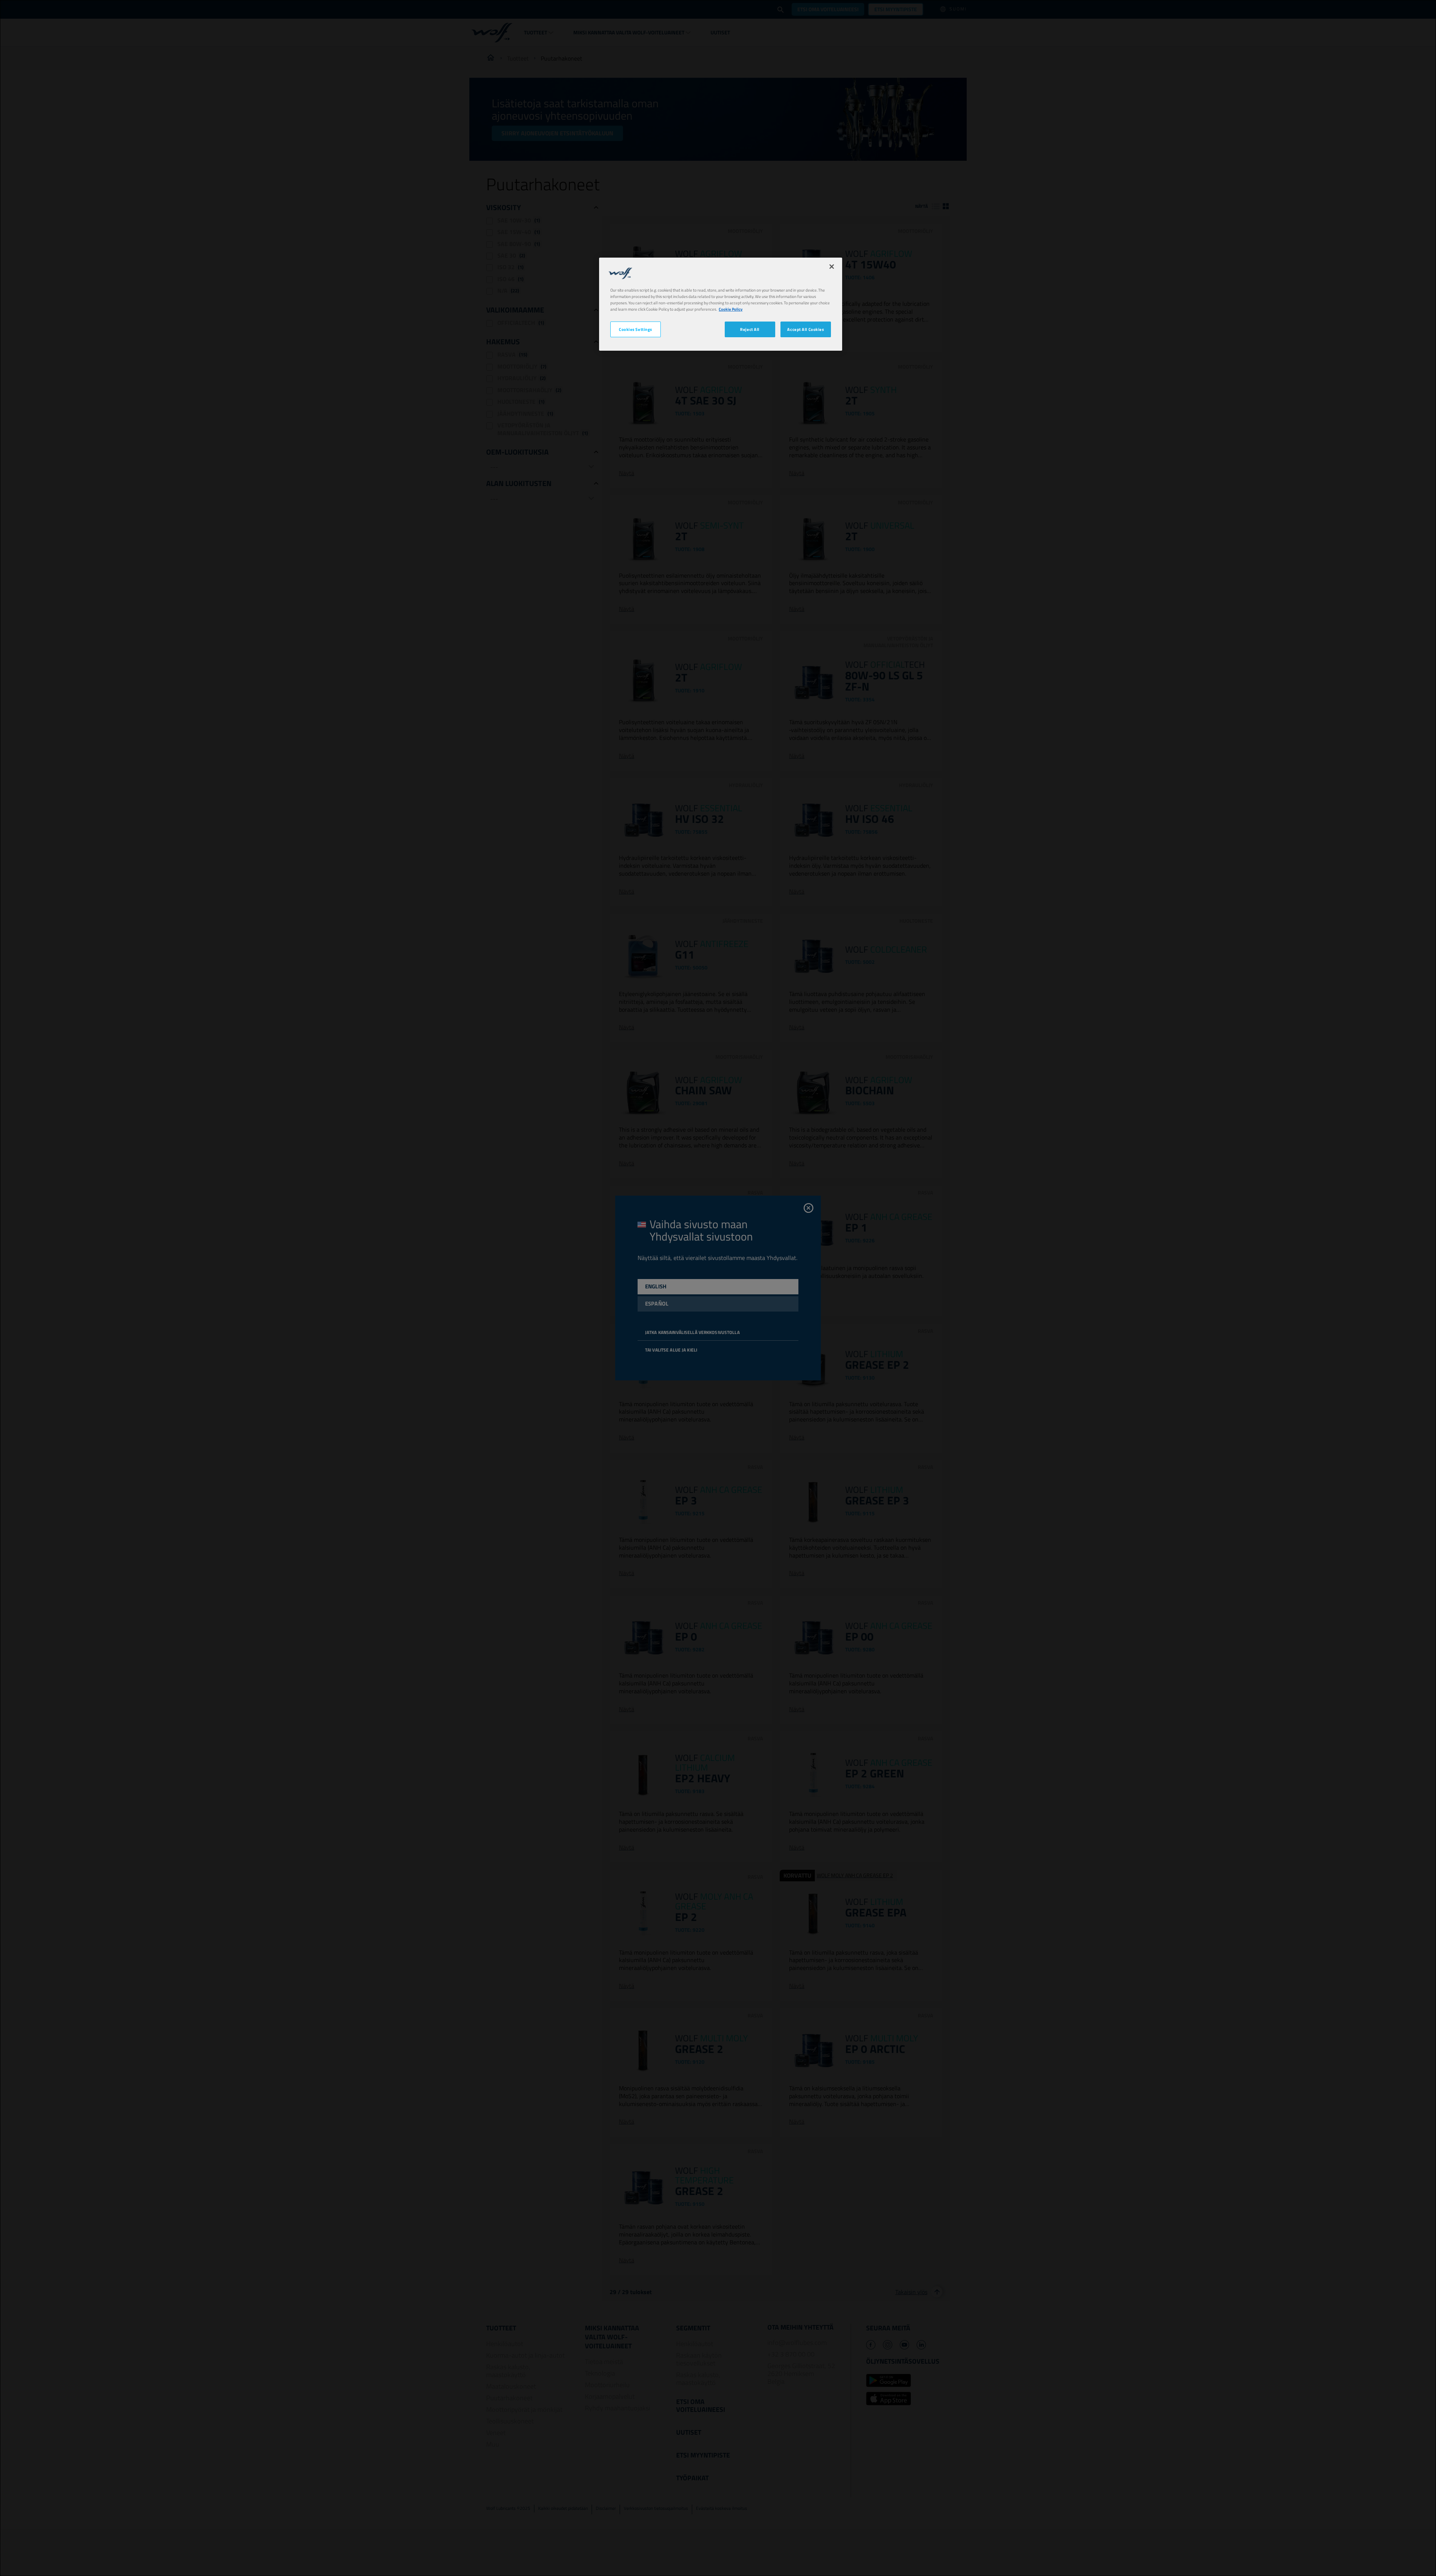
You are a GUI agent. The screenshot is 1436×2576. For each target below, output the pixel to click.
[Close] (832, 267)
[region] (721, 304)
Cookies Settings (636, 329)
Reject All (750, 329)
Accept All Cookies (806, 329)
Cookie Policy (731, 309)
